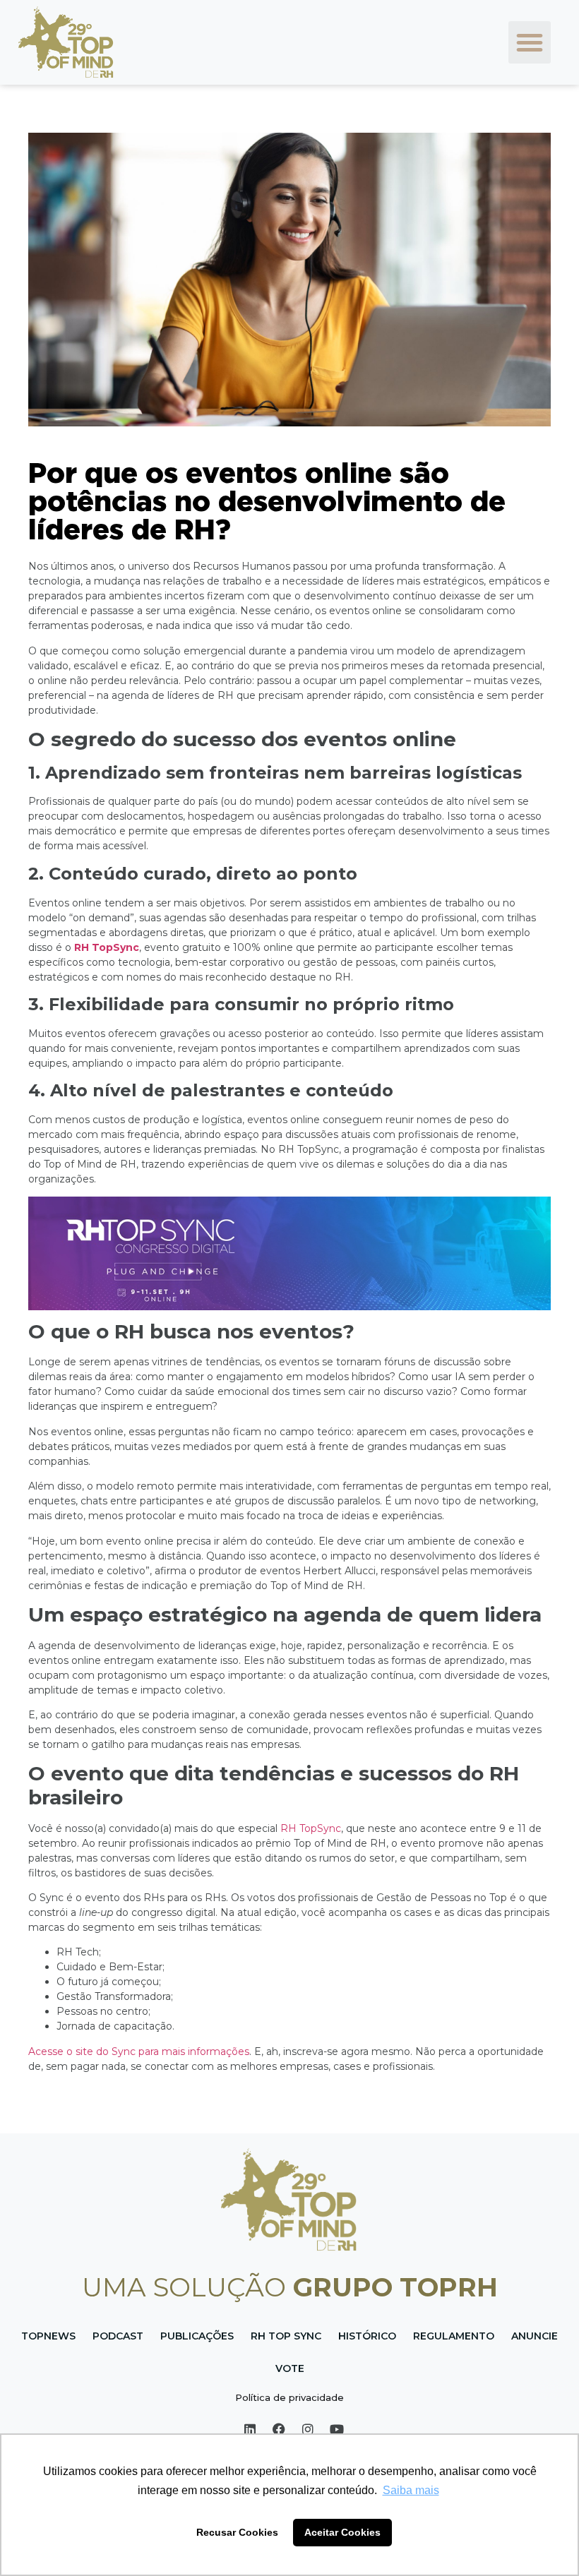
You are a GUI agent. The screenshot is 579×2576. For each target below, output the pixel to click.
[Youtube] (337, 2429)
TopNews (48, 2336)
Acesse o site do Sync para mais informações (139, 2051)
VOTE (290, 2368)
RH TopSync (107, 947)
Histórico (367, 2336)
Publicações (197, 2336)
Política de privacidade (289, 2397)
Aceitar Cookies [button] (342, 2532)
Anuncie (535, 2336)
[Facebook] (279, 2429)
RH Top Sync (286, 2336)
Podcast (118, 2336)
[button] (530, 42)
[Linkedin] (250, 2429)
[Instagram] (308, 2429)
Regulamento (454, 2336)
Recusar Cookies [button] (237, 2532)
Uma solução (290, 2287)
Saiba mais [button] (411, 2490)
